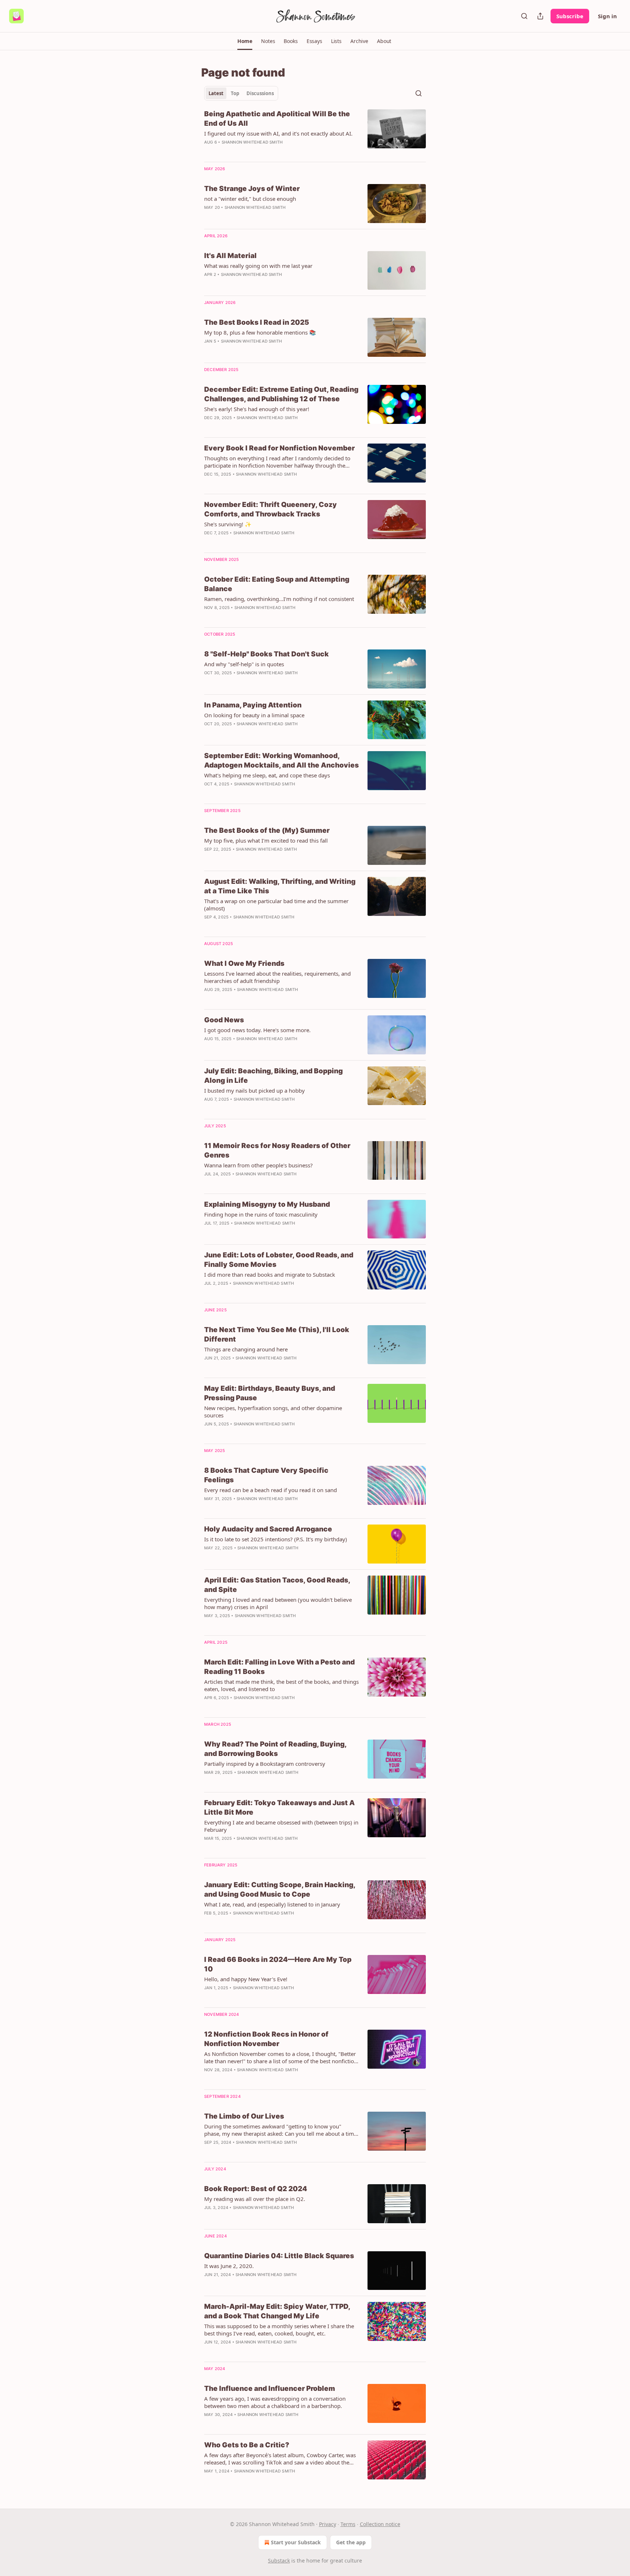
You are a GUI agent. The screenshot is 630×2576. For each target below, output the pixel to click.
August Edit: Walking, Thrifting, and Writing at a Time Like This (280, 886)
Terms (348, 2524)
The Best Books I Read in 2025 (257, 322)
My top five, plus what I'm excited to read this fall (266, 840)
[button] (245, 41)
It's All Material (230, 256)
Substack (279, 2561)
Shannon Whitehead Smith (252, 142)
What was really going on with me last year (258, 266)
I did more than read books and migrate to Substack (270, 1275)
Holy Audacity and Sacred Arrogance (268, 1529)
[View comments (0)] (259, 427)
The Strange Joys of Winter (252, 189)
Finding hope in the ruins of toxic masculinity (261, 1214)
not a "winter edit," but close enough (250, 199)
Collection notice (380, 2524)
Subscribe (570, 16)
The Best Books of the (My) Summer (267, 830)
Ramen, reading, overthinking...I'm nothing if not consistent (279, 599)
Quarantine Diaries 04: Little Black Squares (279, 2256)
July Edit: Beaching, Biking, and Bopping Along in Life (273, 1076)
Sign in (607, 16)
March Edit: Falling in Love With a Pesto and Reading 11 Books (279, 1667)
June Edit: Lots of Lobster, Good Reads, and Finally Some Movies (279, 1260)
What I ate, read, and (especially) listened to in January (272, 1904)
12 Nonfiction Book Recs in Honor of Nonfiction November (266, 2039)
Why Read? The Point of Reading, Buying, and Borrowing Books (275, 1749)
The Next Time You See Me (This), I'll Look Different (277, 1334)
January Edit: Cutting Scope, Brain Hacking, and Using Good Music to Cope (280, 1890)
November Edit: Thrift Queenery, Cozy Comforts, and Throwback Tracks (271, 509)
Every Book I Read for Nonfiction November (279, 448)
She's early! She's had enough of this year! (257, 409)
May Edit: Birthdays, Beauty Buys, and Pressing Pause (270, 1393)
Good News (224, 1020)
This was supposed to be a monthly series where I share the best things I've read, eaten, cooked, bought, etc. (279, 2330)
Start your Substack (296, 2542)
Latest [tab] (216, 93)
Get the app (351, 2542)
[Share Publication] (540, 16)
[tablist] (241, 93)
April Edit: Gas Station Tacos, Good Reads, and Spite (277, 1585)
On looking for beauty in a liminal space (254, 715)
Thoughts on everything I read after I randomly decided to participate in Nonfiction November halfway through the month (277, 462)
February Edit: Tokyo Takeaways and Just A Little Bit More (279, 1808)
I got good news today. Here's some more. (257, 1030)
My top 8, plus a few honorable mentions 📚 (260, 332)
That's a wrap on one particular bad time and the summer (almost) (276, 905)
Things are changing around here (246, 1349)
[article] (315, 133)
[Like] (209, 1367)
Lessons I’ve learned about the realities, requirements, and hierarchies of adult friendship (277, 977)
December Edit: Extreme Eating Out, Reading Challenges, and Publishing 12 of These (281, 394)
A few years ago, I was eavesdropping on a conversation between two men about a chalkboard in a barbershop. (275, 2402)
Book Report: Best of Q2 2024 (256, 2189)
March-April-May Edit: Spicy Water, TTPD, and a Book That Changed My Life (277, 2311)
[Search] (524, 16)
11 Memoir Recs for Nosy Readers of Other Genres (277, 1150)
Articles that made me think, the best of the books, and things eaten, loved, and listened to (281, 1685)
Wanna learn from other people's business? (258, 1165)
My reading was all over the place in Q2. (255, 2199)
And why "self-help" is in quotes (244, 664)
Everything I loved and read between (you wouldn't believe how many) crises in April (278, 1603)
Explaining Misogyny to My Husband (267, 1204)
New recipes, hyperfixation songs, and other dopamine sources (273, 1412)
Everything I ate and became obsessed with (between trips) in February (281, 1826)
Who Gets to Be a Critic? (247, 2445)
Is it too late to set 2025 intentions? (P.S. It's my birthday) (276, 1539)
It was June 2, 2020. (229, 2266)
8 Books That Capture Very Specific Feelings (266, 1475)
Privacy (328, 2524)
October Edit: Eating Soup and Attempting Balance (277, 584)
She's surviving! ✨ (228, 524)
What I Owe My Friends (244, 963)
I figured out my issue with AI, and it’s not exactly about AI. (278, 133)
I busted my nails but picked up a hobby (254, 1090)
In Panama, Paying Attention (253, 705)
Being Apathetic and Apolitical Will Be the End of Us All (277, 119)
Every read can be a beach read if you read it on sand (271, 1490)
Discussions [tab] (260, 93)
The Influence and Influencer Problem (270, 2388)
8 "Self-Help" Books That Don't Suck (267, 654)
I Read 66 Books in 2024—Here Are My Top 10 (278, 1964)
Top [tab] (235, 93)
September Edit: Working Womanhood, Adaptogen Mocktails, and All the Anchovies (281, 760)
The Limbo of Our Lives (244, 2116)
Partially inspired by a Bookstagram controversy (265, 1764)
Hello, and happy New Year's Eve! (246, 1979)
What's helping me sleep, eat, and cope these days (267, 775)
